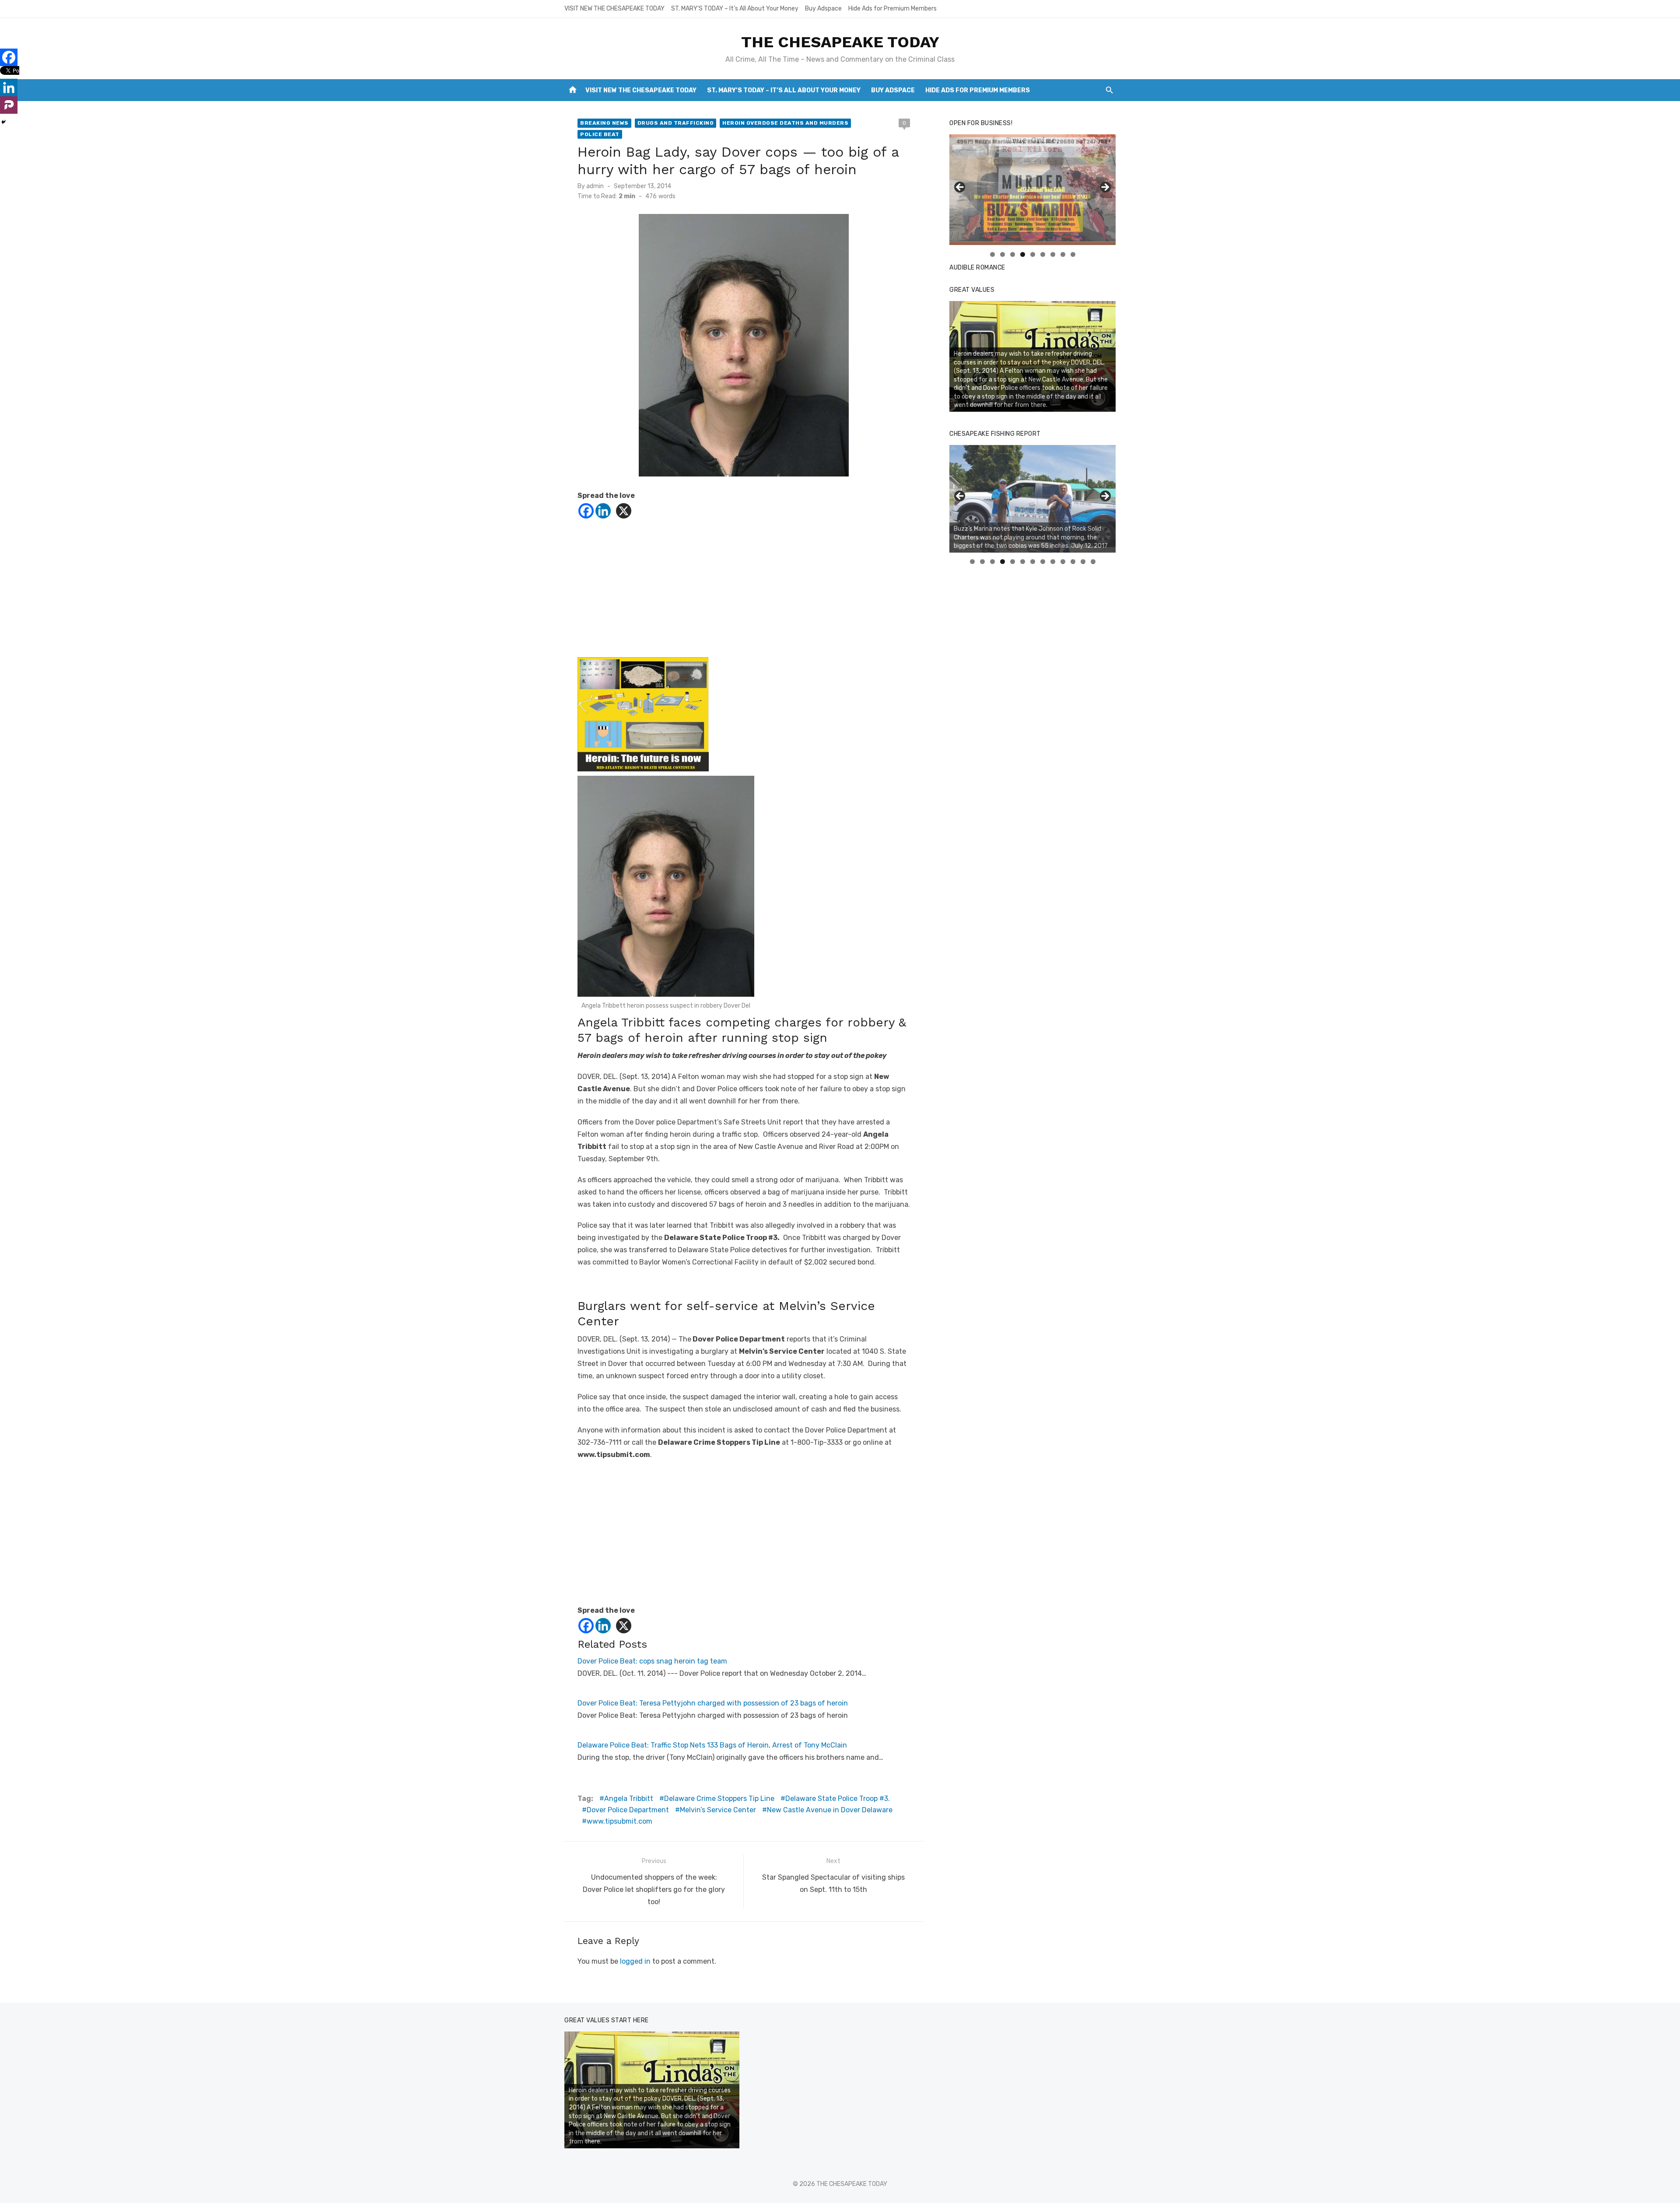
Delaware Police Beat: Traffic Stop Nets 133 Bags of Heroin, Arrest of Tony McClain (712, 1745)
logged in (635, 1961)
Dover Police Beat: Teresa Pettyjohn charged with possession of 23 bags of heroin (713, 1703)
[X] (624, 511)
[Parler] (9, 105)
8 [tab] (1063, 254)
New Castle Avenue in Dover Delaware (830, 1810)
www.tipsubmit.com (619, 1821)
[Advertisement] (744, 596)
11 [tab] (1073, 562)
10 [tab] (1063, 562)
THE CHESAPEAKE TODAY (840, 42)
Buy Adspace (823, 9)
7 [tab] (1053, 254)
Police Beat (600, 134)
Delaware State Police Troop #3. (838, 1798)
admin (595, 186)
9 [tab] (1073, 254)
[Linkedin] (603, 511)
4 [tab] (1023, 254)
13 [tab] (1093, 562)
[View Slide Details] (1032, 190)
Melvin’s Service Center (718, 1810)
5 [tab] (1033, 254)
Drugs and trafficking (676, 123)
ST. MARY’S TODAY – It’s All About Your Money (735, 9)
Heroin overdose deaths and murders (785, 123)
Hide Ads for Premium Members (892, 9)
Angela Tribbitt (629, 1798)
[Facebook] (586, 511)
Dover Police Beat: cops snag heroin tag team (652, 1661)
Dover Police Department (628, 1810)
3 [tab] (1013, 254)
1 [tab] (992, 254)
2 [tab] (1003, 254)
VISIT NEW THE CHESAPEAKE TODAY (614, 9)
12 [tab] (1083, 562)
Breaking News (604, 123)
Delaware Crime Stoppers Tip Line (719, 1798)
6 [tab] (1043, 254)
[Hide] (3, 122)
